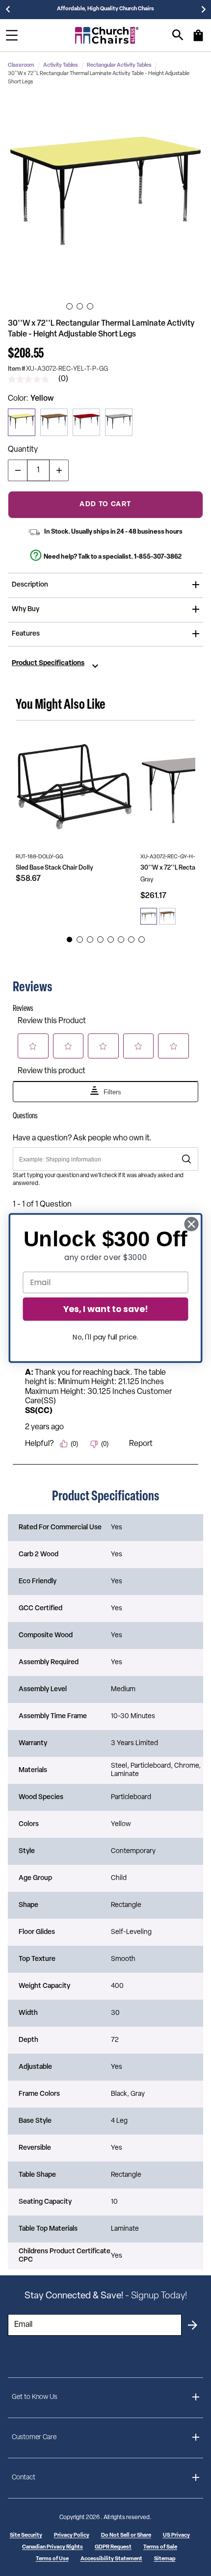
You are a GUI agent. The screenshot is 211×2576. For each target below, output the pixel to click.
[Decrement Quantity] (18, 470)
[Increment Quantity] (59, 470)
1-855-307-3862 (158, 557)
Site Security (26, 2536)
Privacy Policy (72, 2536)
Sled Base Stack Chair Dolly (54, 868)
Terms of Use (52, 2559)
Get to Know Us (35, 2397)
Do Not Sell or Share (126, 2536)
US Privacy (176, 2536)
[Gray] (119, 422)
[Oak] (54, 422)
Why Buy (26, 609)
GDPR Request (113, 2547)
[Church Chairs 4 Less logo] (107, 35)
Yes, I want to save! (105, 1309)
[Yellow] (22, 422)
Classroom (21, 65)
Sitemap (165, 2559)
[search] (178, 35)
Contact (24, 2478)
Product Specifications (48, 664)
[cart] (198, 40)
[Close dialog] (192, 1224)
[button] (105, 198)
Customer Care (34, 2437)
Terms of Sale (160, 2547)
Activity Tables (61, 65)
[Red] (86, 422)
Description (30, 585)
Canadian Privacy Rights (53, 2547)
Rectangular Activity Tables (119, 65)
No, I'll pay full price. (105, 1337)
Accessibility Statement (111, 2559)
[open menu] (12, 35)
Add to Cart (105, 504)
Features (26, 634)
